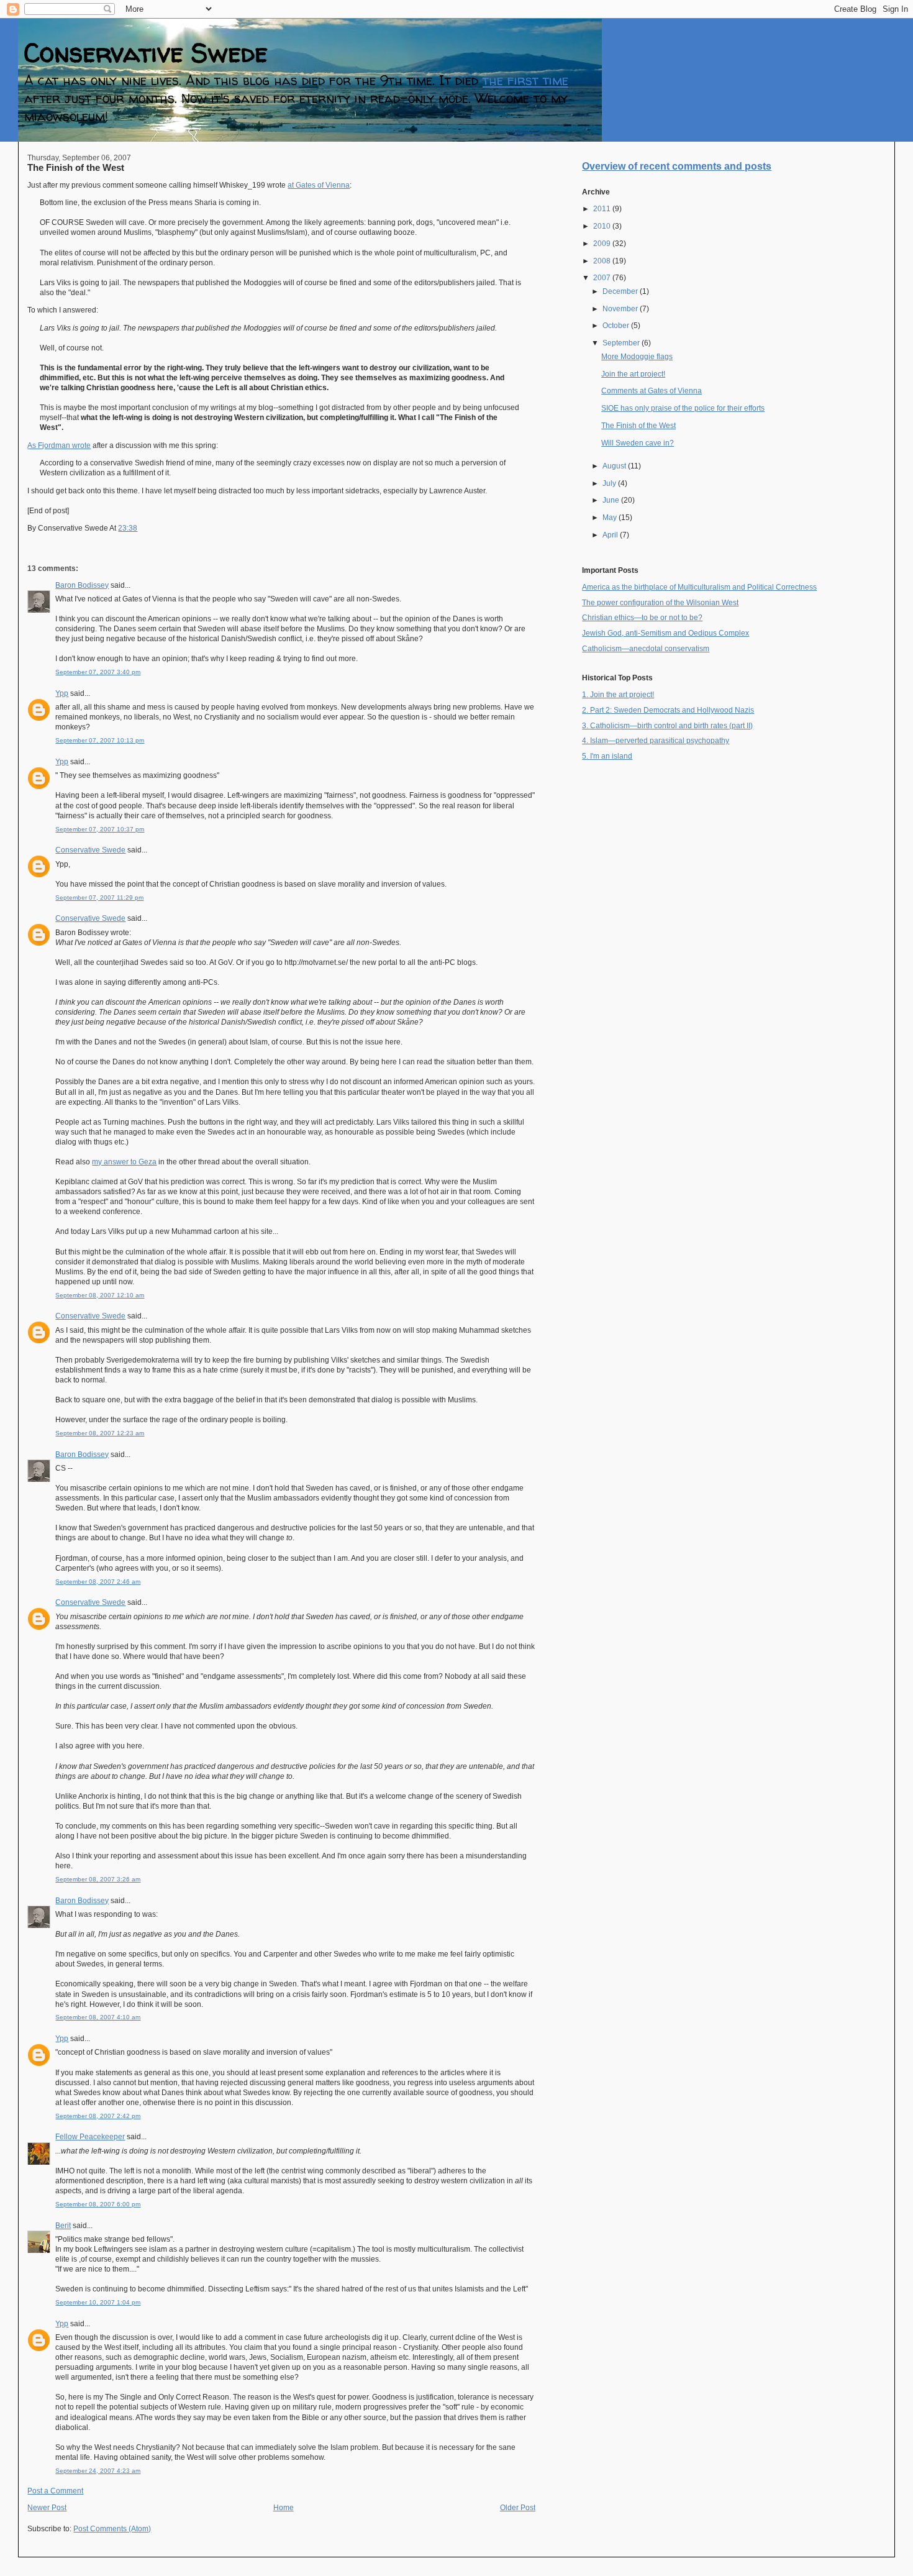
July (610, 483)
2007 (603, 278)
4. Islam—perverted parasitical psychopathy (656, 741)
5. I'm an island (607, 756)
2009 (603, 244)
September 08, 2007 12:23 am (100, 1433)
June (612, 500)
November (621, 309)
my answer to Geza (124, 1162)
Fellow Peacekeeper (90, 2137)
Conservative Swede (146, 53)
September (622, 343)
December (621, 291)
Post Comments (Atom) (112, 2529)
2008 (603, 261)
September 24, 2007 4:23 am (98, 2471)
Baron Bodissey (82, 585)
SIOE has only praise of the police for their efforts (683, 408)
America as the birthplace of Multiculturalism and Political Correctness (699, 587)
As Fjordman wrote (59, 445)
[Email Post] (140, 528)
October (617, 326)
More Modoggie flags (637, 357)
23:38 (128, 528)
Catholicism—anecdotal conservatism (646, 649)
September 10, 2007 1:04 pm (98, 2302)
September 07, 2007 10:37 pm (100, 829)
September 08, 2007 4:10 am (98, 2017)
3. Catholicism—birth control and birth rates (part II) (667, 726)
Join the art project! (633, 374)
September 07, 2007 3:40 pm (98, 672)
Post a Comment (55, 2491)
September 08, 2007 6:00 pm (98, 2204)
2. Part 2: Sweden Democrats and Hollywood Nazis (668, 710)
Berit (63, 2226)
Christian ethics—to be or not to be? (642, 618)
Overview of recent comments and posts (677, 166)
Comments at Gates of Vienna (652, 391)
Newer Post (47, 2508)
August (615, 466)
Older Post (518, 2508)
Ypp (62, 693)
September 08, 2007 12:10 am (100, 1295)
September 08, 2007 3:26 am (98, 1879)
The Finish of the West (76, 167)
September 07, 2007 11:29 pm (99, 897)
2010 (603, 226)
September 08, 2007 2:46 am (98, 1582)
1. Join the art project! (618, 695)
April (611, 535)
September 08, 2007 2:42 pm (98, 2116)
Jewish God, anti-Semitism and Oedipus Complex (665, 633)
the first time (525, 80)
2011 (603, 209)
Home (284, 2508)
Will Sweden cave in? (638, 443)
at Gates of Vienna (319, 185)
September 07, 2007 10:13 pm (100, 740)
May (611, 518)
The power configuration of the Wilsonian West (660, 603)
